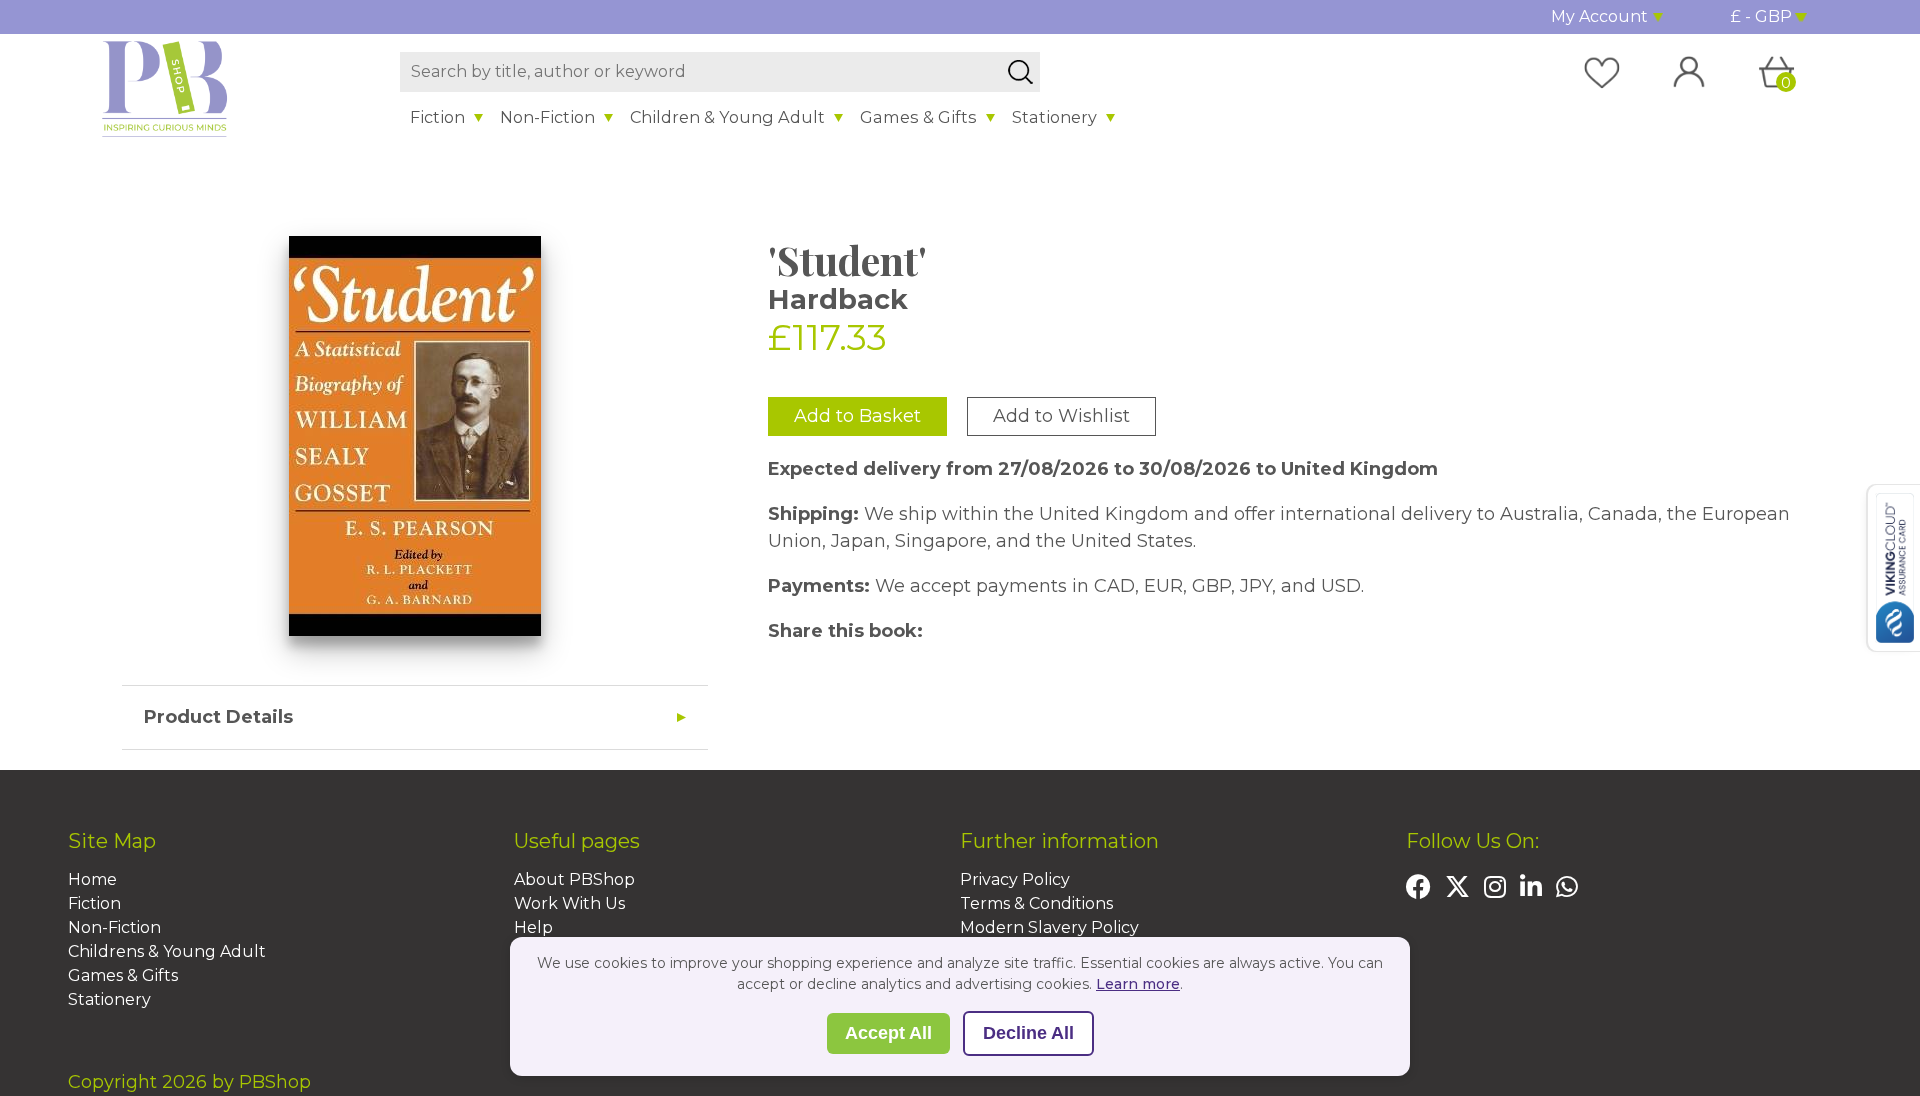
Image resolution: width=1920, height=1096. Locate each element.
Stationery (1054, 117)
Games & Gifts (918, 117)
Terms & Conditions (1036, 903)
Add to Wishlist (1061, 416)
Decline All (1028, 1033)
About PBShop (574, 879)
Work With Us (569, 903)
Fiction (437, 117)
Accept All (888, 1033)
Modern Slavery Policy (1049, 927)
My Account (1599, 16)
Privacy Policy (1015, 879)
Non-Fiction (547, 117)
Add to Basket (857, 416)
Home (92, 879)
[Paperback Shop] (165, 88)
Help (533, 927)
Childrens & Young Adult (167, 951)
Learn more (1138, 984)
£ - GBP (1761, 16)
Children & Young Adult (727, 117)
